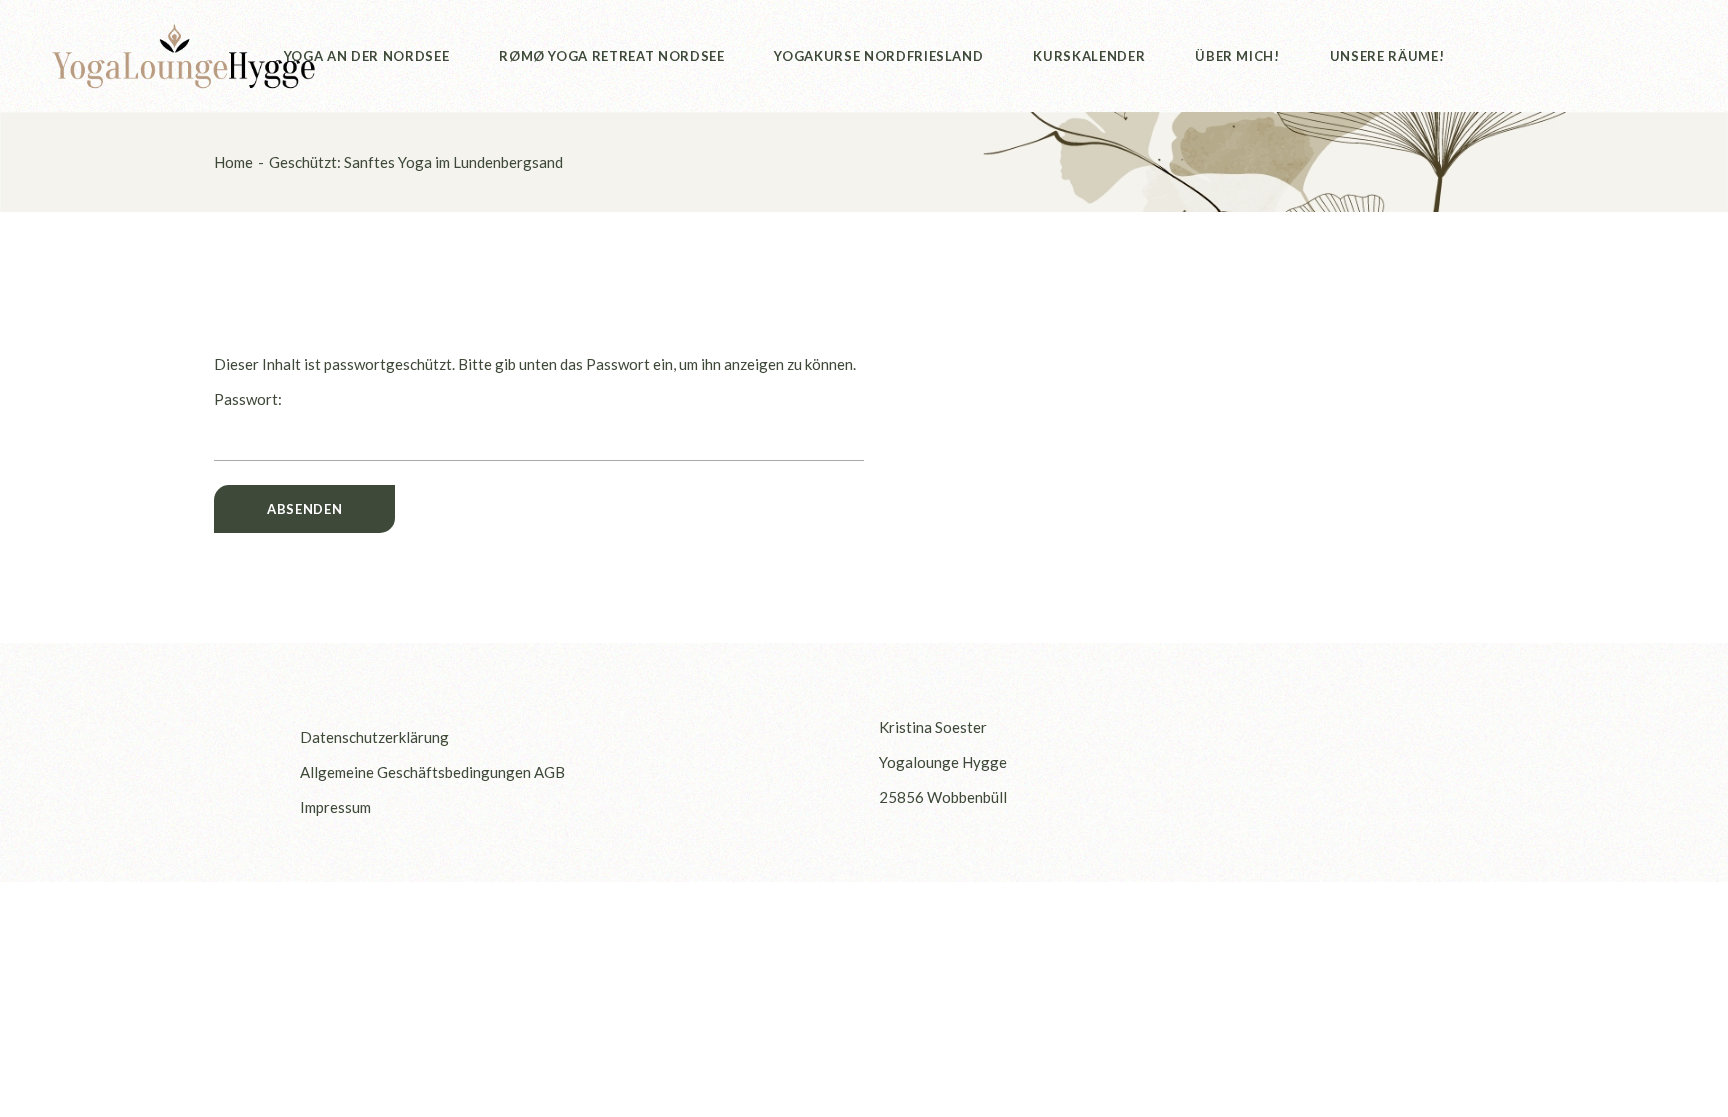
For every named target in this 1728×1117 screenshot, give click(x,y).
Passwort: (248, 399)
